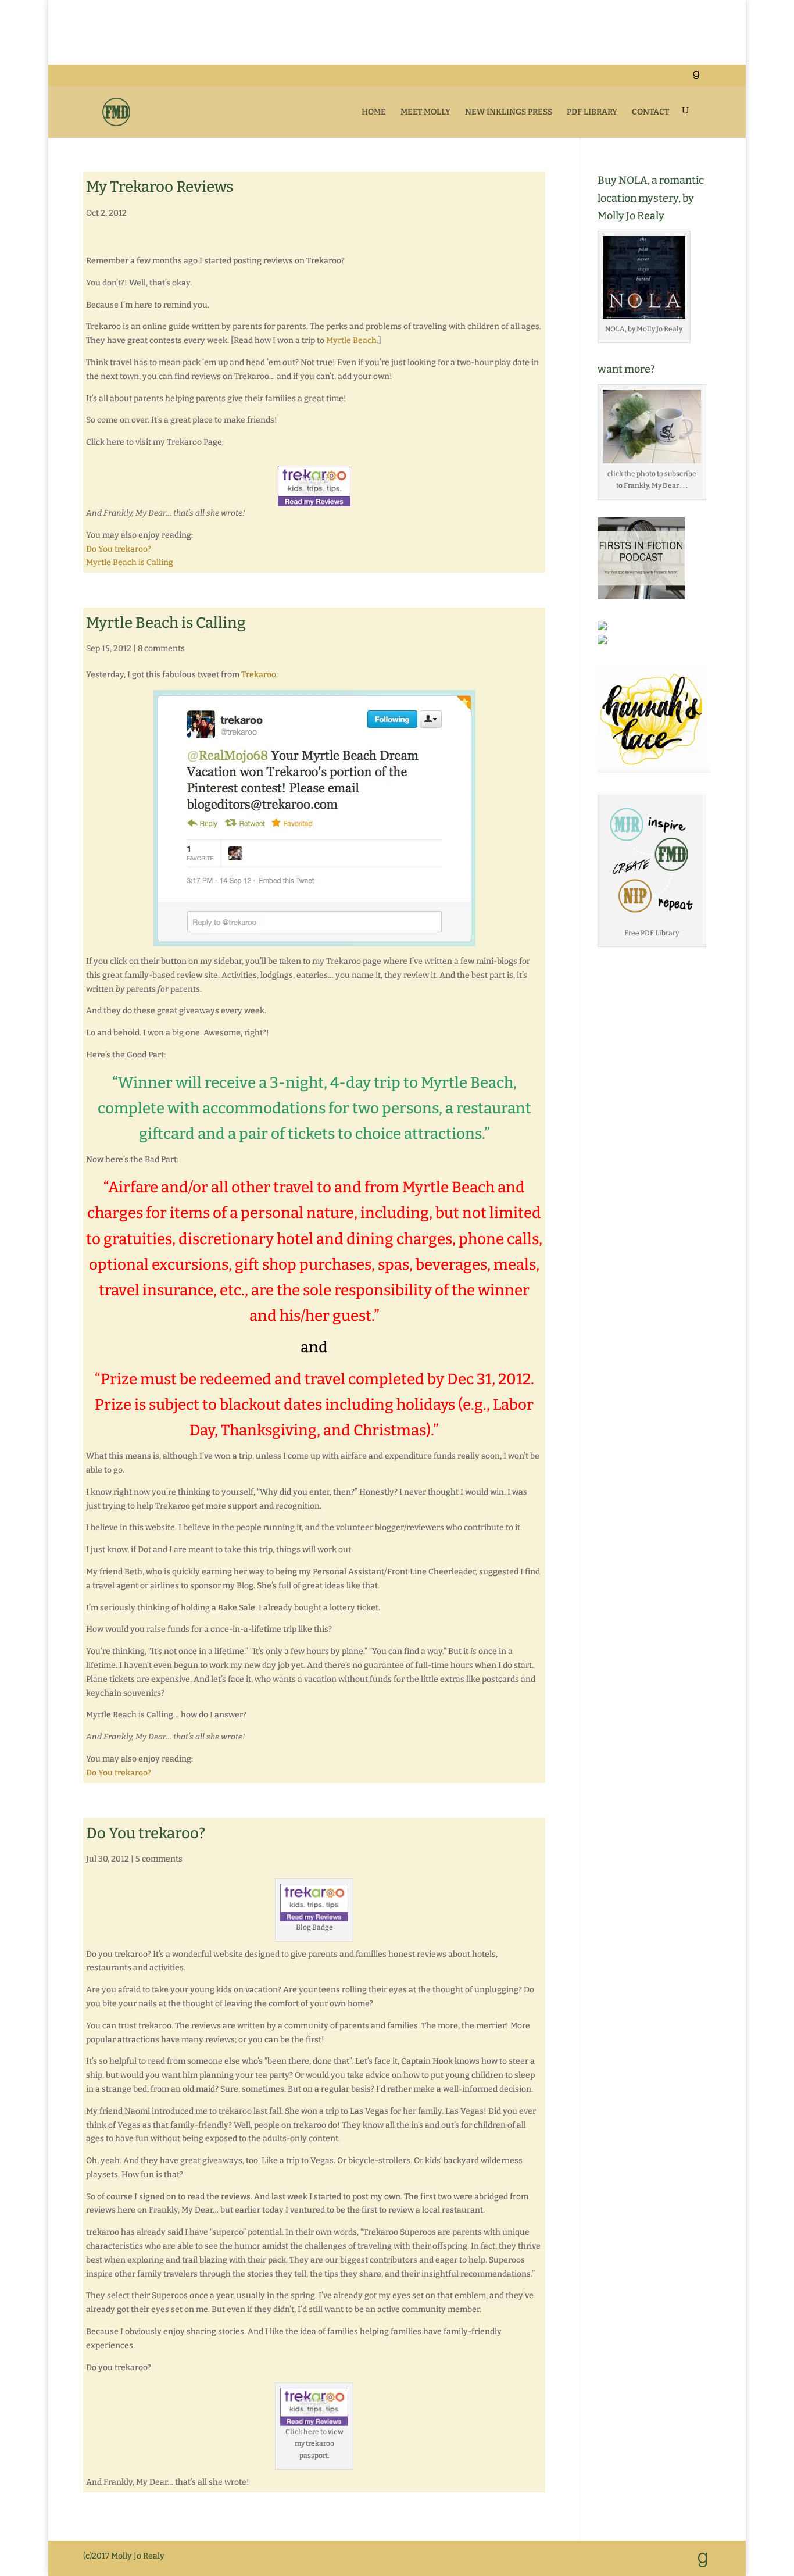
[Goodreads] (696, 78)
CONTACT (650, 112)
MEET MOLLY (425, 112)
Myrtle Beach (351, 340)
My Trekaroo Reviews (160, 187)
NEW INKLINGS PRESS (509, 112)
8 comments (161, 649)
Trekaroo (259, 675)
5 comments (159, 1859)
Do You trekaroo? (119, 549)
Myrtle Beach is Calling (130, 562)
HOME (374, 112)
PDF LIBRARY (592, 112)
